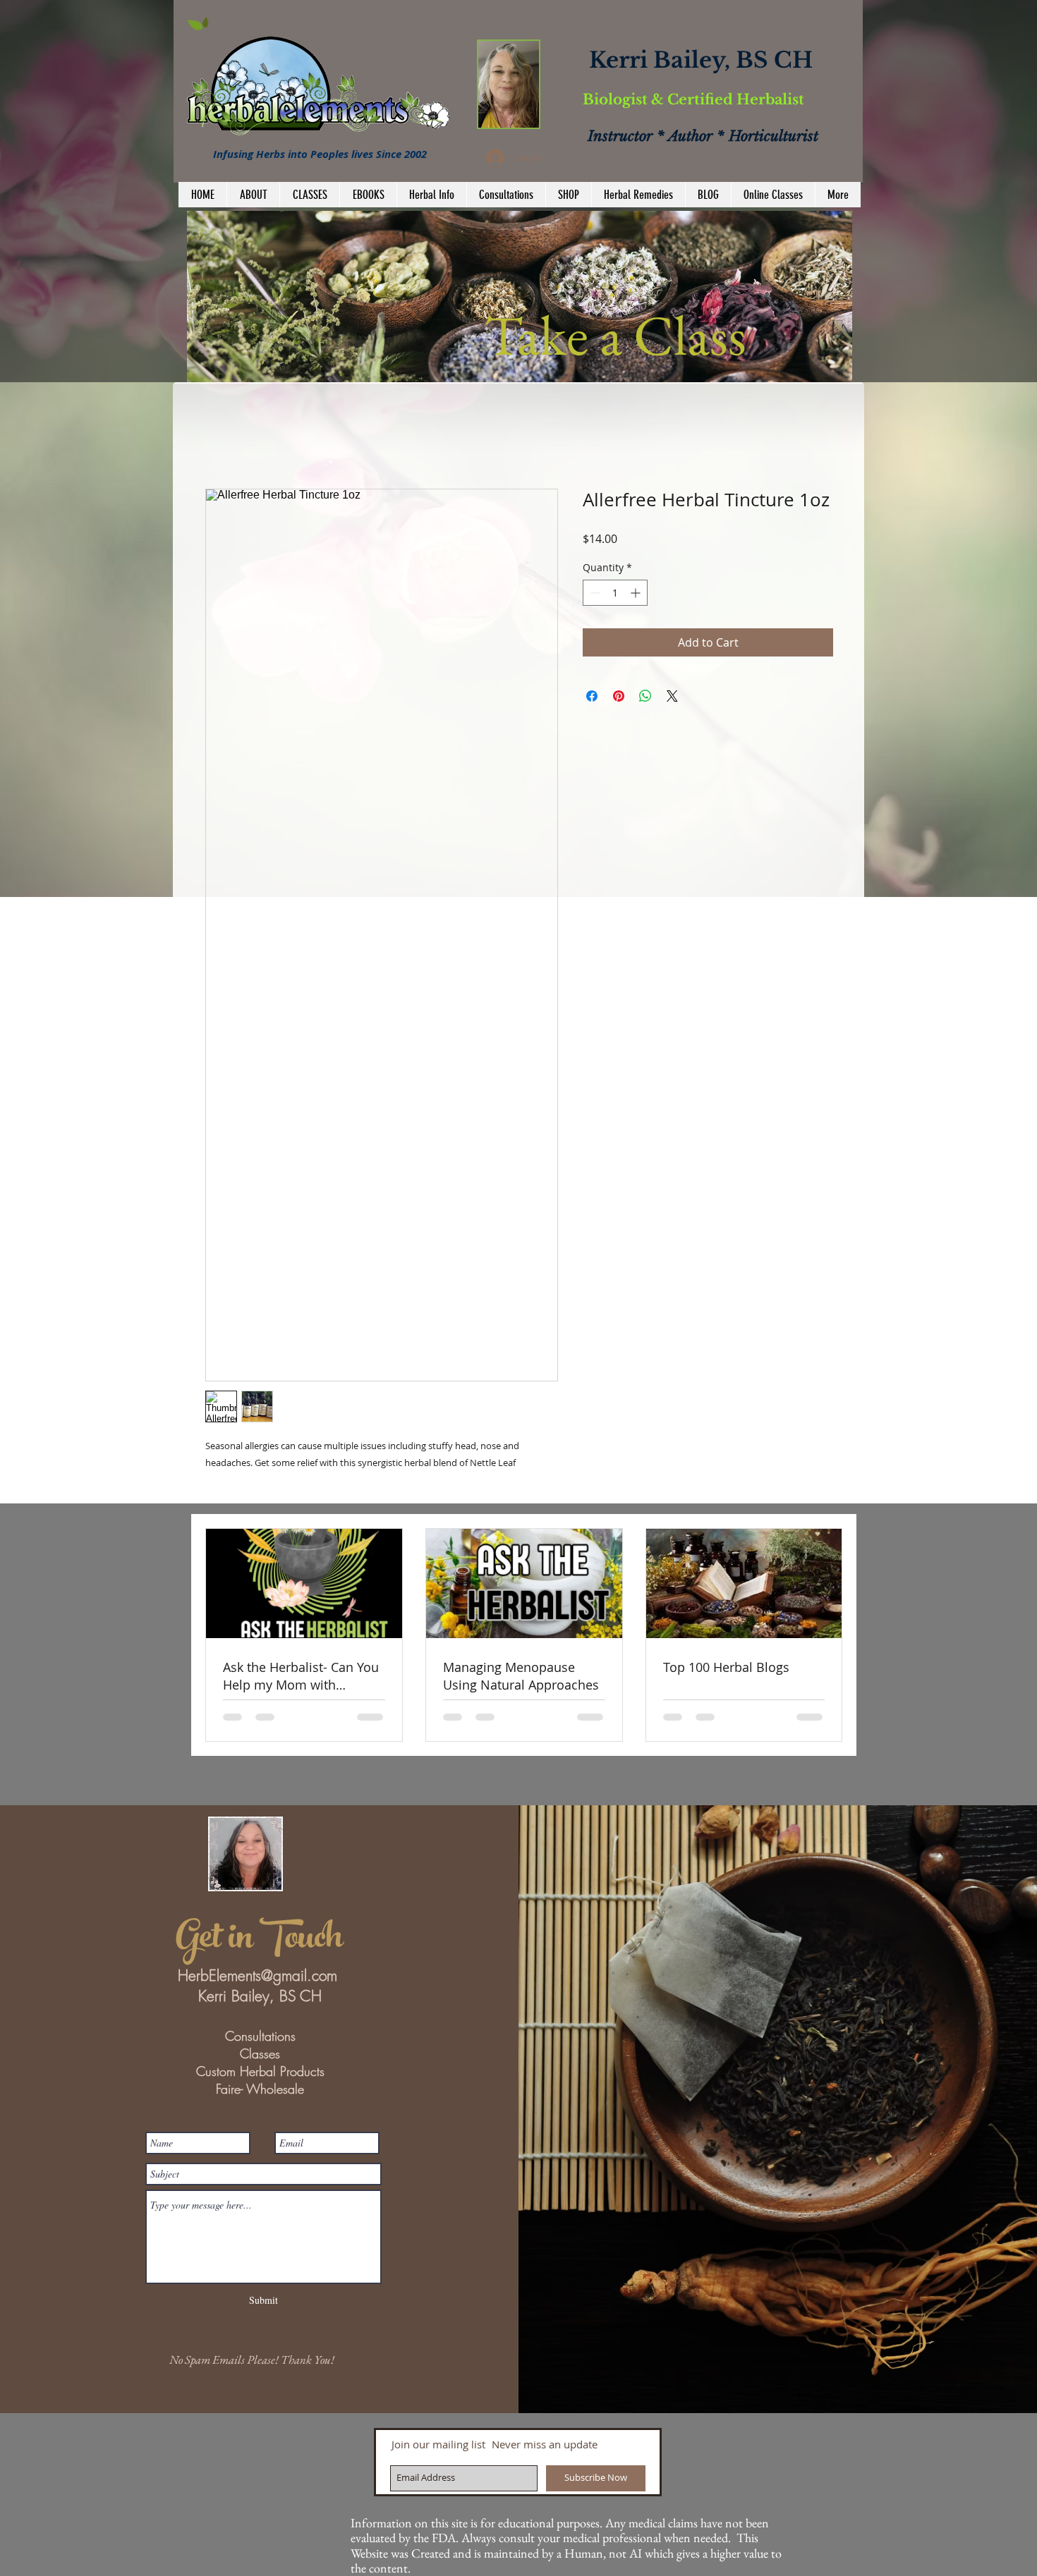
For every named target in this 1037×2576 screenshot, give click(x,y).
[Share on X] (672, 696)
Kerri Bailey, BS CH (701, 60)
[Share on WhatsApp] (645, 696)
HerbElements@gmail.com (257, 1976)
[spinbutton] (615, 593)
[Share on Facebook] (592, 696)
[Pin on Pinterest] (619, 696)
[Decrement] (594, 593)
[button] (520, 297)
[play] (823, 370)
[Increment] (637, 593)
